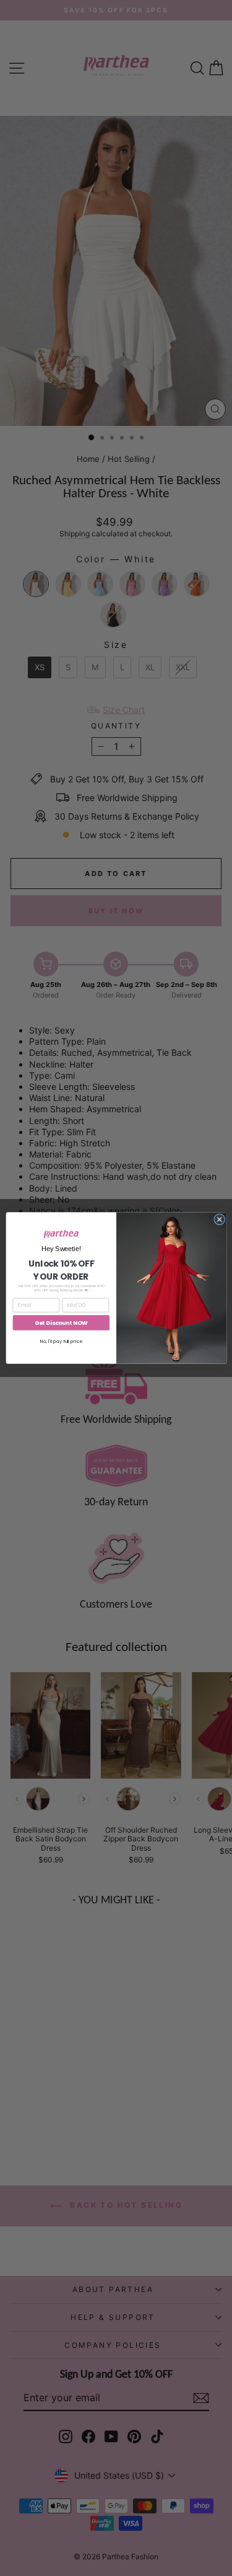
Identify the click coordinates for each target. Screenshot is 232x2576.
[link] (61, 1234)
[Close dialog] (219, 1219)
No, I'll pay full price (61, 1341)
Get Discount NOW (61, 1323)
